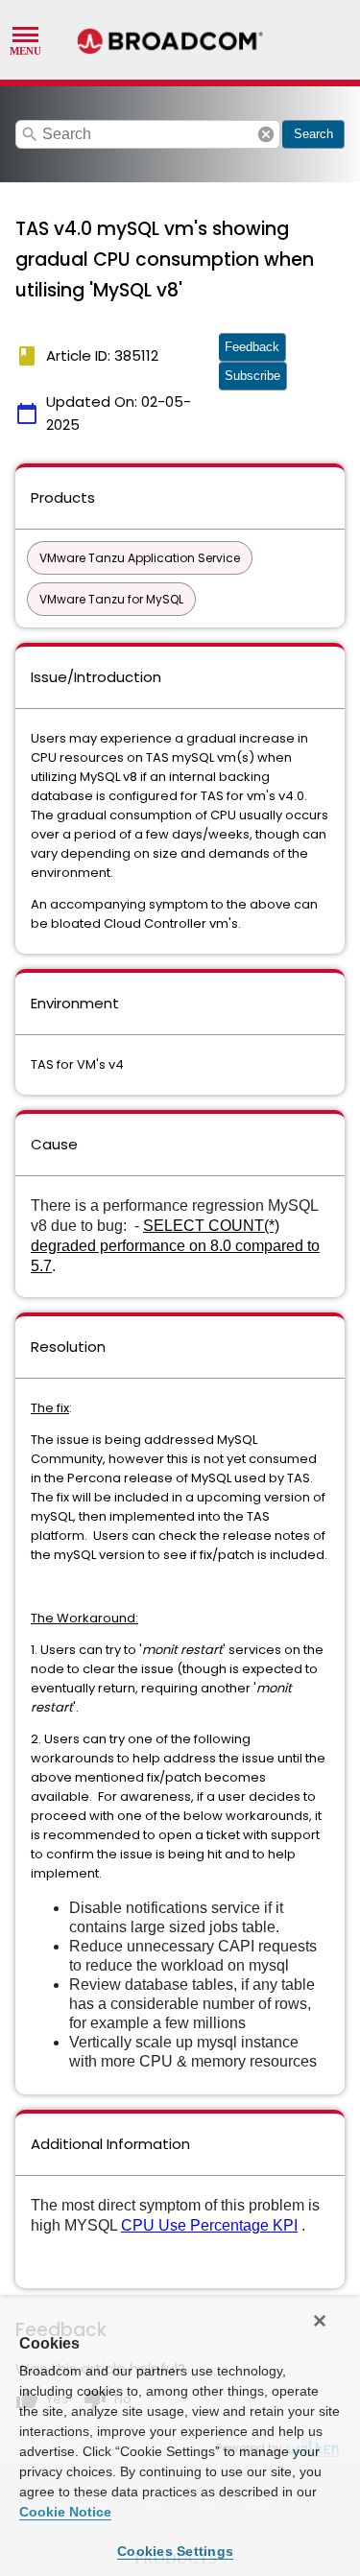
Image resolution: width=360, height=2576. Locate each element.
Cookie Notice (65, 2512)
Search (313, 134)
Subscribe (252, 376)
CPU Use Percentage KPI (209, 2225)
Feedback (252, 347)
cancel (266, 134)
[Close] (320, 2321)
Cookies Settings (175, 2551)
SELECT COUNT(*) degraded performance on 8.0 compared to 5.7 (175, 1246)
